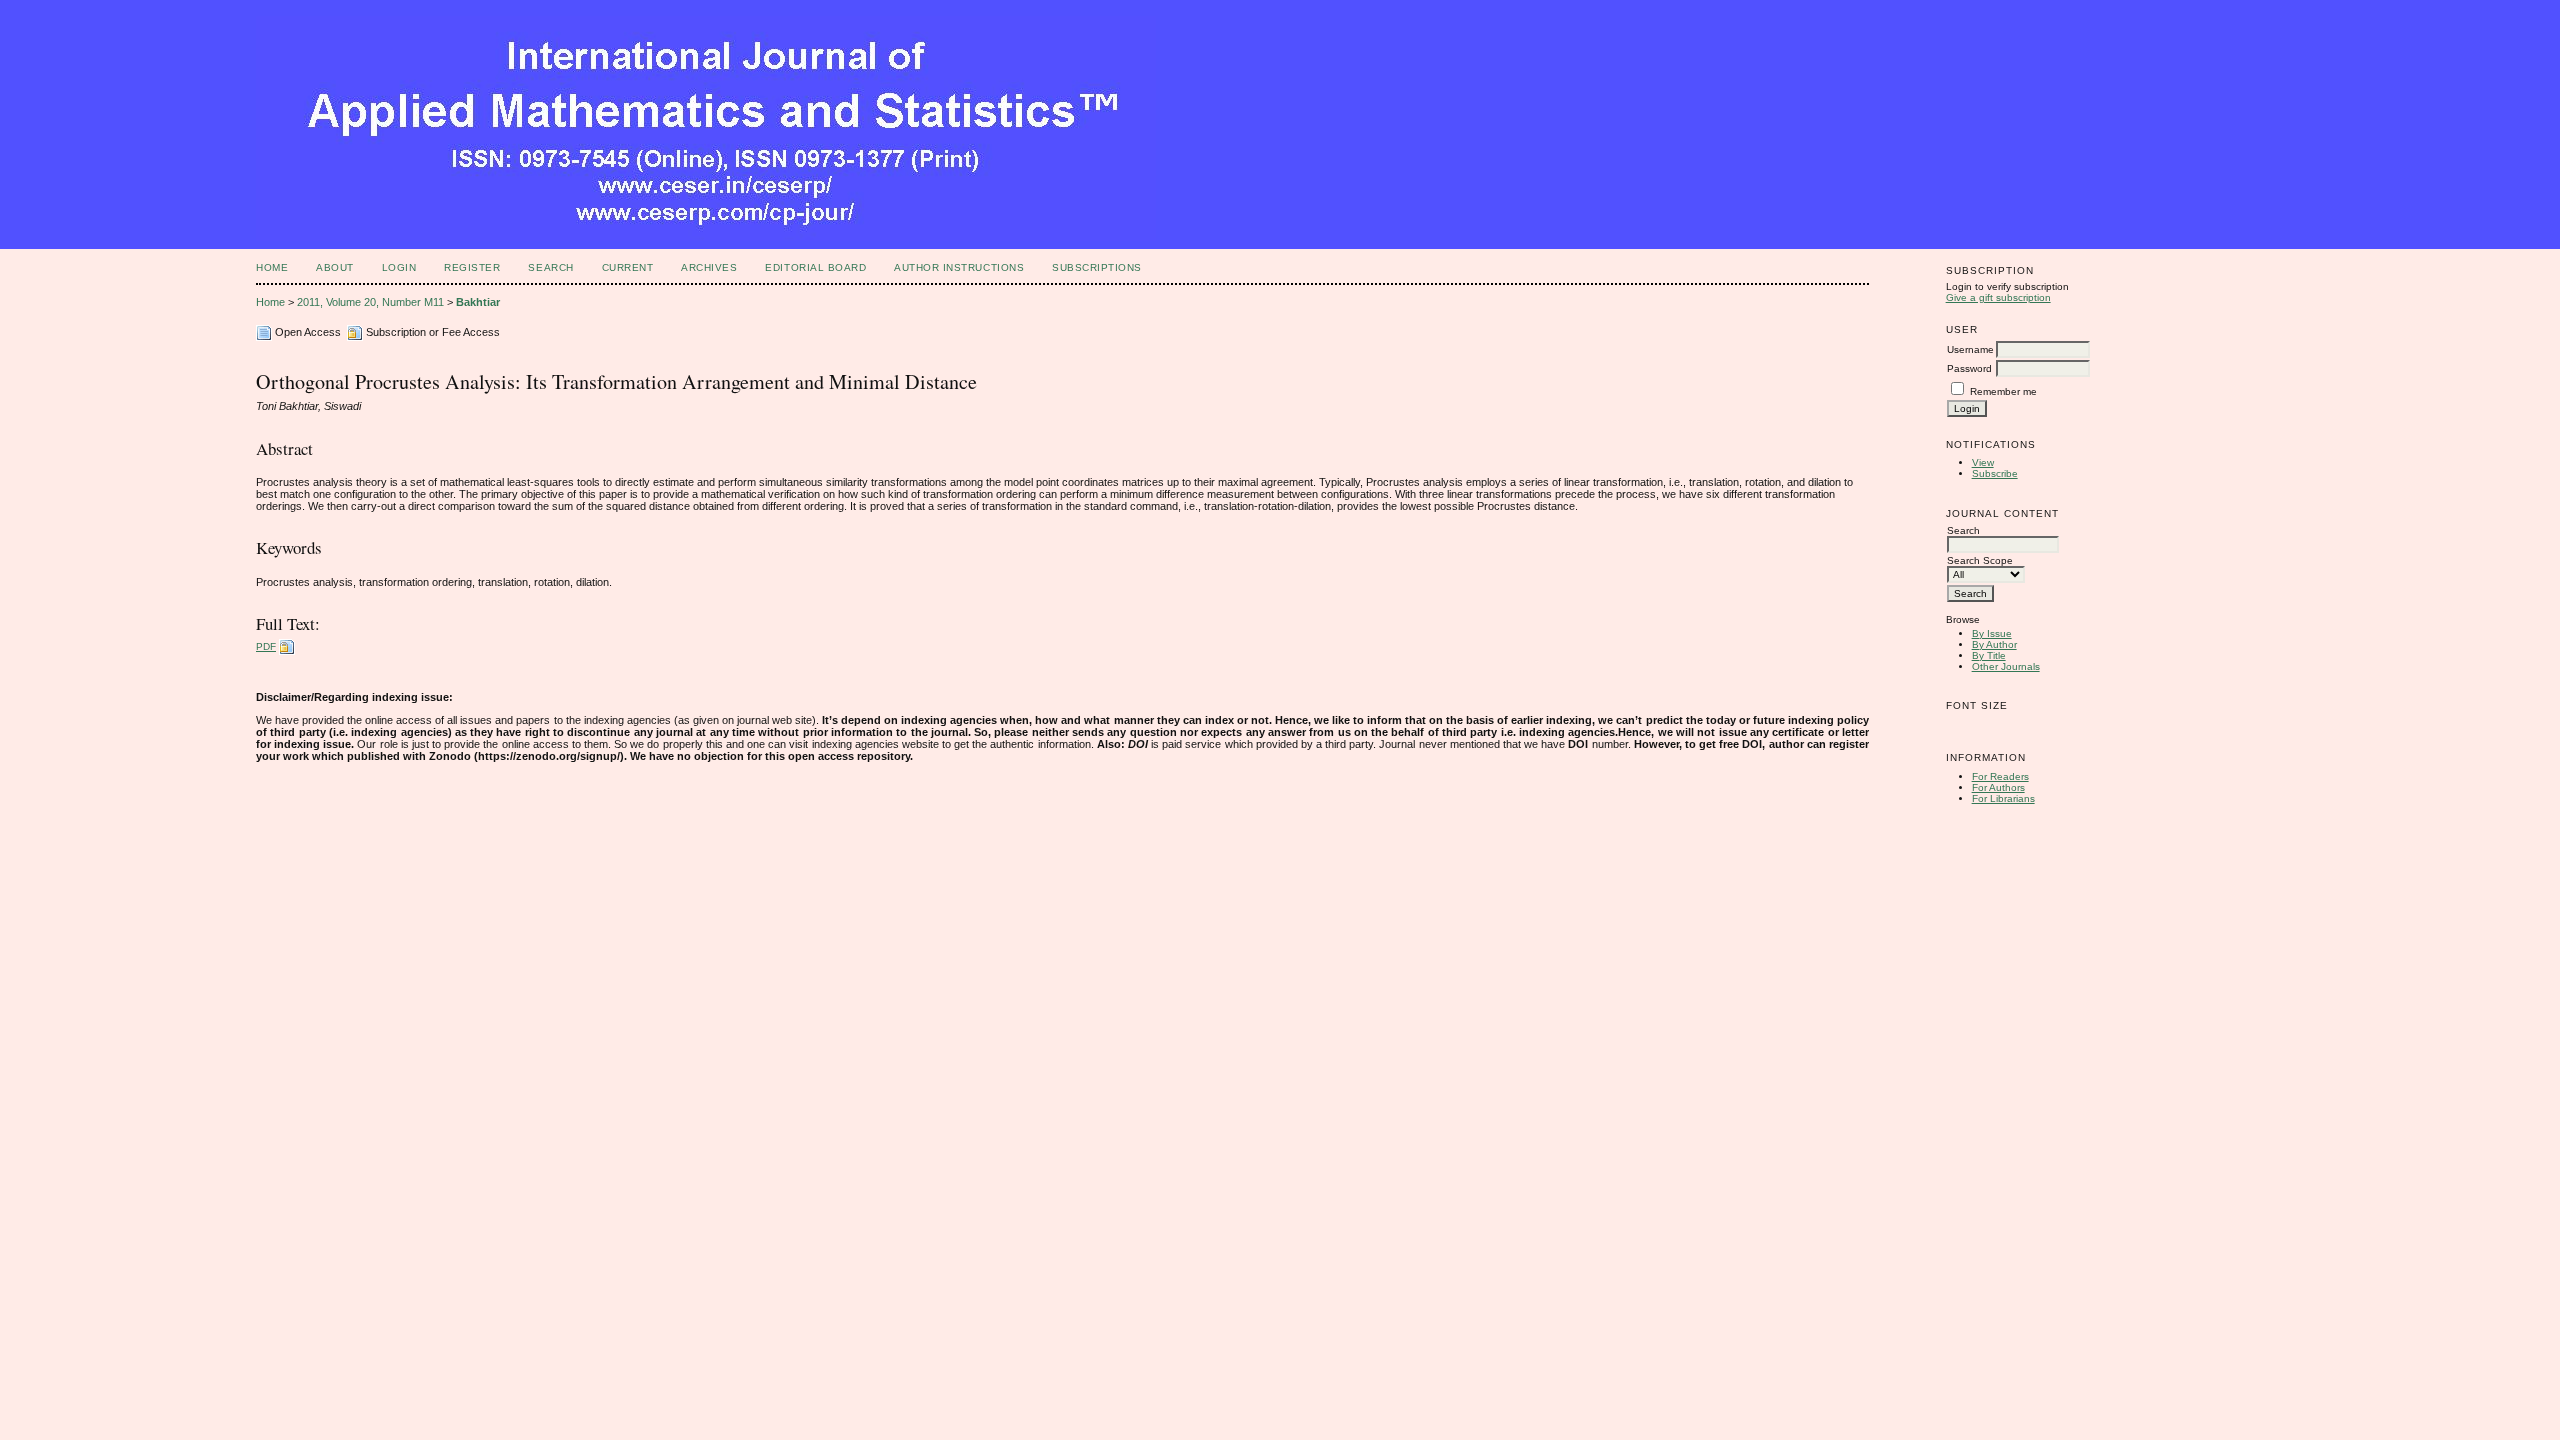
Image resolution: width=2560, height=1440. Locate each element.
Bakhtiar (478, 302)
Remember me (2003, 391)
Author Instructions (959, 267)
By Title (1989, 655)
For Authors (1998, 787)
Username (1970, 349)
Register (472, 267)
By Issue (1992, 633)
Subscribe (1995, 473)
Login (399, 267)
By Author (1994, 644)
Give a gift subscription (1998, 297)
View (1983, 462)
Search (550, 267)
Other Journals (2006, 666)
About (335, 267)
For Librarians (2003, 798)
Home (272, 267)
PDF (266, 646)
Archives (709, 267)
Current (628, 267)
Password (1969, 368)
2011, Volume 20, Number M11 (370, 302)
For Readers (2000, 776)
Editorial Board (815, 267)
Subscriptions (1097, 267)
